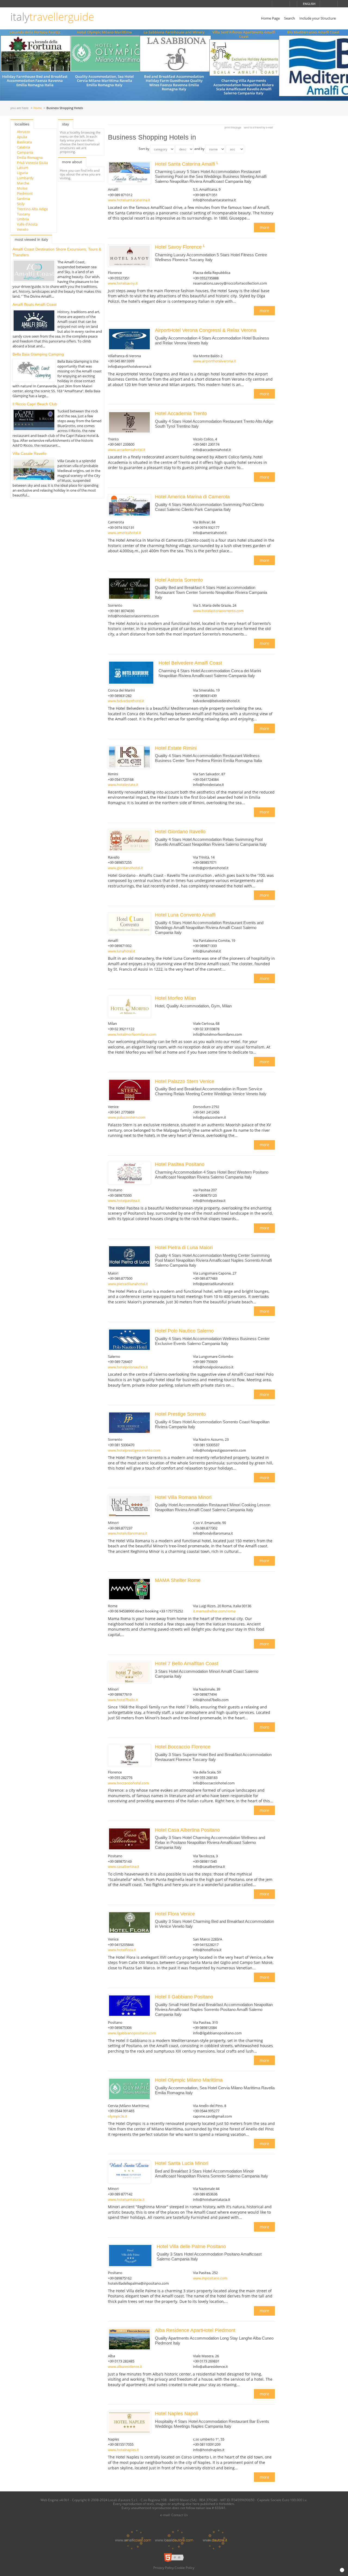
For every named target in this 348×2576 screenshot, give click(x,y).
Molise (22, 188)
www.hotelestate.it (123, 785)
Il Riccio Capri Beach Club (35, 404)
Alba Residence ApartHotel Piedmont (195, 2330)
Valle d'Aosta (27, 224)
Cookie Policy (184, 2568)
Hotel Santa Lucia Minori (182, 2163)
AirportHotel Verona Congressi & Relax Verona (206, 330)
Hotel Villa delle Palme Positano (192, 2247)
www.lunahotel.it (122, 951)
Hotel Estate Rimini (176, 748)
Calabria (23, 147)
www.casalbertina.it (124, 1867)
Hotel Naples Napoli (177, 2414)
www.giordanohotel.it (125, 868)
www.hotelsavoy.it (123, 283)
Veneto (23, 229)
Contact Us (180, 2515)
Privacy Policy (164, 2568)
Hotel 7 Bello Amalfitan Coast (187, 1664)
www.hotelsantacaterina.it (129, 200)
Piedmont (25, 193)
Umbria (23, 219)
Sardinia (23, 199)
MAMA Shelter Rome (178, 1580)
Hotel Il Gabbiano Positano (185, 1997)
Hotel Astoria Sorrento (180, 580)
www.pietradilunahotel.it (128, 1284)
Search (290, 18)
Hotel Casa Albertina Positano (188, 1830)
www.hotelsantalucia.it (126, 2199)
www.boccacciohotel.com (128, 1783)
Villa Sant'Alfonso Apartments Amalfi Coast (244, 34)
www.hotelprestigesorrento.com (134, 1450)
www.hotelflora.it (122, 1950)
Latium (23, 168)
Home (38, 108)
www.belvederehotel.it (126, 701)
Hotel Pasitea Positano (180, 1164)
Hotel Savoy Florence (179, 247)
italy (52, 17)
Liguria (22, 173)
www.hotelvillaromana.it (128, 1533)
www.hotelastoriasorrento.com (218, 611)
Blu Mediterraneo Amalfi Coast (313, 32)
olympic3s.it (118, 2116)
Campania (25, 152)
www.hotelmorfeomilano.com (132, 1034)
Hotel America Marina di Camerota (193, 497)
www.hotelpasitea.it (124, 1201)
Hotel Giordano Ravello (181, 832)
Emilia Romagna (30, 158)
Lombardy (25, 178)
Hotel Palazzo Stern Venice (185, 1081)
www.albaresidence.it (125, 2367)
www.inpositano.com (210, 2278)
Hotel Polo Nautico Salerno (185, 1331)
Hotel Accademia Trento (182, 414)
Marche (23, 183)
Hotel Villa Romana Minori (184, 1497)
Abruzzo (24, 132)
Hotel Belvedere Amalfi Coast (191, 663)
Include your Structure (318, 18)
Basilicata (24, 142)
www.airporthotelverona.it (215, 361)
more (264, 227)
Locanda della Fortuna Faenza (35, 32)
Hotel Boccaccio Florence (183, 1747)
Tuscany (24, 214)
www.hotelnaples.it (123, 2450)
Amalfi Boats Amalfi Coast (35, 304)
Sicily (21, 204)
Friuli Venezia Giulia (32, 163)
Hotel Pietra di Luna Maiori (184, 1248)
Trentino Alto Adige (32, 209)
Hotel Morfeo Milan (176, 998)
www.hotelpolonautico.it (128, 1367)
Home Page (270, 18)
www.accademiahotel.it (127, 450)
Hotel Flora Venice (176, 1914)
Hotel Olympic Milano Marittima (104, 32)
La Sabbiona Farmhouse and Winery (174, 32)
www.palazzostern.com (127, 1117)
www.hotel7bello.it (123, 1700)
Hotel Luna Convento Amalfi (186, 915)
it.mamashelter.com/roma (214, 1611)
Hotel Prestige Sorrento (181, 1414)
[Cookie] (342, 2570)
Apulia (22, 137)
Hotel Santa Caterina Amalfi (186, 164)
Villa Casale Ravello (29, 454)
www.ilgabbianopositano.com (132, 2033)
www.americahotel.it (125, 533)
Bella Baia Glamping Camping (38, 354)
